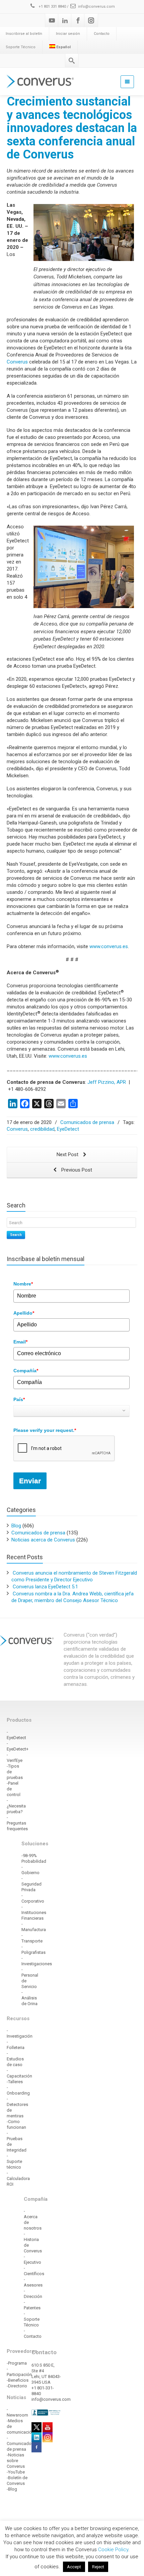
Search (16, 1235)
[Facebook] (78, 20)
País (19, 1399)
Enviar (30, 1481)
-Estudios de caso (15, 2059)
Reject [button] (98, 2567)
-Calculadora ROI (18, 2178)
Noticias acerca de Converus (43, 1540)
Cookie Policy (113, 2550)
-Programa (17, 2363)
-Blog (12, 2489)
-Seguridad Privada (31, 1884)
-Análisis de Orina (29, 1998)
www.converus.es (109, 946)
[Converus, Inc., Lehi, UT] (47, 2412)
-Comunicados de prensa (20, 2443)
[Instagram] (91, 20)
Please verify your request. (45, 1430)
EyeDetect (68, 1129)
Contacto (102, 34)
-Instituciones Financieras (34, 1912)
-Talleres (15, 2082)
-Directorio (17, 2386)
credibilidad (42, 1129)
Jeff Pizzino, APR (107, 1082)
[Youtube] (52, 20)
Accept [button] (74, 2567)
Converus (17, 362)
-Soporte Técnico (32, 2319)
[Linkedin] (65, 20)
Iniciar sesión (68, 34)
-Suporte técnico (14, 2161)
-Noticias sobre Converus (16, 2461)
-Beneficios (18, 2380)
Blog (16, 1526)
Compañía (26, 1371)
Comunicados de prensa (87, 1122)
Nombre (23, 1284)
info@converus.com (96, 7)
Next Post (68, 1154)
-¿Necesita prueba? (16, 1806)
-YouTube (16, 2472)
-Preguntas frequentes (17, 1823)
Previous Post (76, 1170)
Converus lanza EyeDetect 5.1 (45, 1587)
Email (20, 1342)
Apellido (24, 1313)
